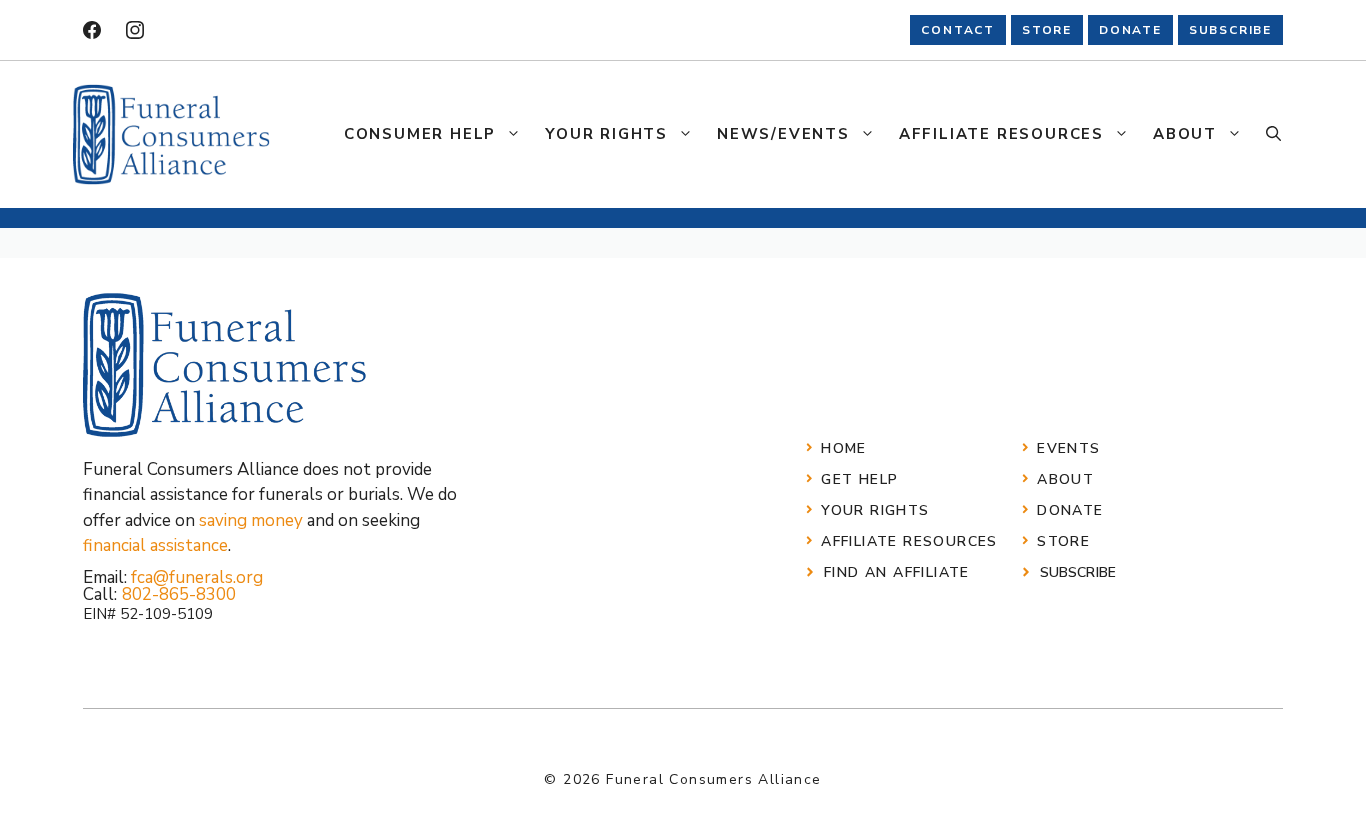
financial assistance (155, 545)
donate (1130, 30)
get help (859, 479)
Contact (958, 30)
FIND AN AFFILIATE (897, 572)
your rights (875, 510)
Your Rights (606, 134)
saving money (251, 520)
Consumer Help (420, 134)
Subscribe (1078, 572)
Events (1068, 448)
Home (844, 448)
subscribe (1230, 30)
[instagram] (135, 30)
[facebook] (92, 30)
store (1047, 30)
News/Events (783, 134)
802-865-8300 (179, 594)
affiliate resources (909, 541)
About (1185, 134)
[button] (1273, 134)
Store (1063, 541)
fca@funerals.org (197, 577)
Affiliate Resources (1001, 134)
